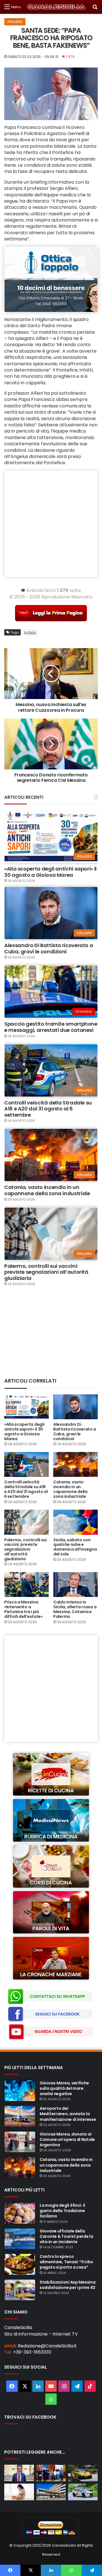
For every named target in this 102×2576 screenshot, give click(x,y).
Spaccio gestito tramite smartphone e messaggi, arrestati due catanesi (51, 1027)
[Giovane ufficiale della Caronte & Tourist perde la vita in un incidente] (20, 2239)
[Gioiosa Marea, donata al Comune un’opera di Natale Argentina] (20, 2142)
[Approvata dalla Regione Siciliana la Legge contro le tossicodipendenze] (19, 2473)
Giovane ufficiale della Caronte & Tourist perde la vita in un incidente (66, 2236)
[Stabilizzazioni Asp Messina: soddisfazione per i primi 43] (20, 2290)
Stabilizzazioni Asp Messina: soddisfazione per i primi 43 (68, 2285)
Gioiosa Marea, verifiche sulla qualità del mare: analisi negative (64, 2088)
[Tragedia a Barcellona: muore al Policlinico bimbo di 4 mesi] (51, 2492)
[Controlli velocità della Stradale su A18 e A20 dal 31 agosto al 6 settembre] (26, 1465)
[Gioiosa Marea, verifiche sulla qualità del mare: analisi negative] (20, 2091)
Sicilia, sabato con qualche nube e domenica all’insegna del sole (75, 1547)
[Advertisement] (51, 524)
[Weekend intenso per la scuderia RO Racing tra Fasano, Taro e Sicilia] (83, 2473)
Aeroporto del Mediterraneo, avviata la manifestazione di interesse (68, 2114)
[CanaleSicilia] (56, 7)
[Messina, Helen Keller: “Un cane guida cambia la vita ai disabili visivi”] (51, 2473)
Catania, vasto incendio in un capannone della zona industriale (47, 1190)
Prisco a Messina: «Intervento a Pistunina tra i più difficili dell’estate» (24, 1609)
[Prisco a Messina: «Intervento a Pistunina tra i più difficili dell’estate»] (26, 1585)
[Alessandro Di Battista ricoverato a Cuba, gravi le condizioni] (76, 1407)
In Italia (30, 632)
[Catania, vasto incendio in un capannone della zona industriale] (76, 1465)
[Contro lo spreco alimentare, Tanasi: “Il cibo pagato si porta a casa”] (20, 2264)
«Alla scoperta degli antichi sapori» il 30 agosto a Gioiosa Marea (50, 872)
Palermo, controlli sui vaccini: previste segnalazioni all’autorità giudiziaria (46, 1272)
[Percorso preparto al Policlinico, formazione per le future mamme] (19, 2492)
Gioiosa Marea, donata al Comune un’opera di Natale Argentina (67, 2139)
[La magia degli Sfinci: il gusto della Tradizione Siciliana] (20, 2213)
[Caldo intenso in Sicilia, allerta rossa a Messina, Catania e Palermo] (76, 1585)
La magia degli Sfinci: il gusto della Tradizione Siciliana (62, 2211)
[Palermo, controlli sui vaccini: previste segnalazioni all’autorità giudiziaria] (26, 1522)
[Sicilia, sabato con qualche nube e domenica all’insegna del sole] (76, 1522)
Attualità (15, 22)
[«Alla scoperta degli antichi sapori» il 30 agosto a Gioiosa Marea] (26, 1407)
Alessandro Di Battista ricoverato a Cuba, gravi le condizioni (49, 948)
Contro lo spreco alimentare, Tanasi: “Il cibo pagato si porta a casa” (66, 2262)
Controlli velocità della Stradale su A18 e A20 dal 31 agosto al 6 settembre (48, 1109)
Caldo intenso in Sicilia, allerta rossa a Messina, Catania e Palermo (75, 1609)
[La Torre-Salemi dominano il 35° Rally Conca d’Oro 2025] (83, 2492)
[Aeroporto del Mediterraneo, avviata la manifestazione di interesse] (20, 2116)
